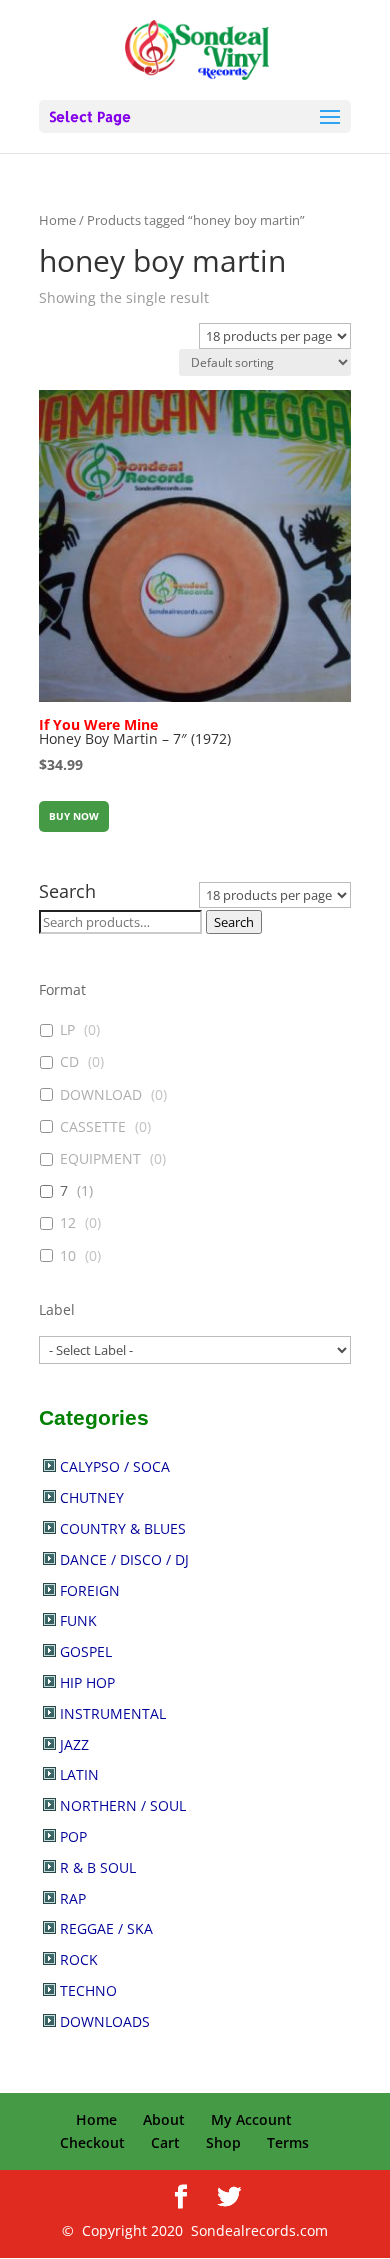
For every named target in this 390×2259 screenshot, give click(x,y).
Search (234, 922)
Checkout (92, 2142)
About (164, 2119)
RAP (73, 1898)
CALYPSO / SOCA (115, 1466)
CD (69, 1062)
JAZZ (74, 1744)
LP (67, 1030)
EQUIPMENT (100, 1159)
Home (57, 220)
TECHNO (88, 1990)
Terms (288, 2142)
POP (73, 1836)
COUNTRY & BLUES (123, 1528)
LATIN (79, 1774)
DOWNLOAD (101, 1095)
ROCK (79, 1959)
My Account (251, 2119)
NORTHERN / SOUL (123, 1805)
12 (68, 1223)
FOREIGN (90, 1590)
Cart (165, 2142)
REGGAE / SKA (106, 1928)
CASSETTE (93, 1127)
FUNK (78, 1620)
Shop (223, 2142)
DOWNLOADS (105, 2021)
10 (68, 1256)
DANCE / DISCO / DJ (124, 1559)
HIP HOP (87, 1682)
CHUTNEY (92, 1497)
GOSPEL (86, 1651)
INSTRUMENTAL (113, 1713)
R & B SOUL (98, 1867)
